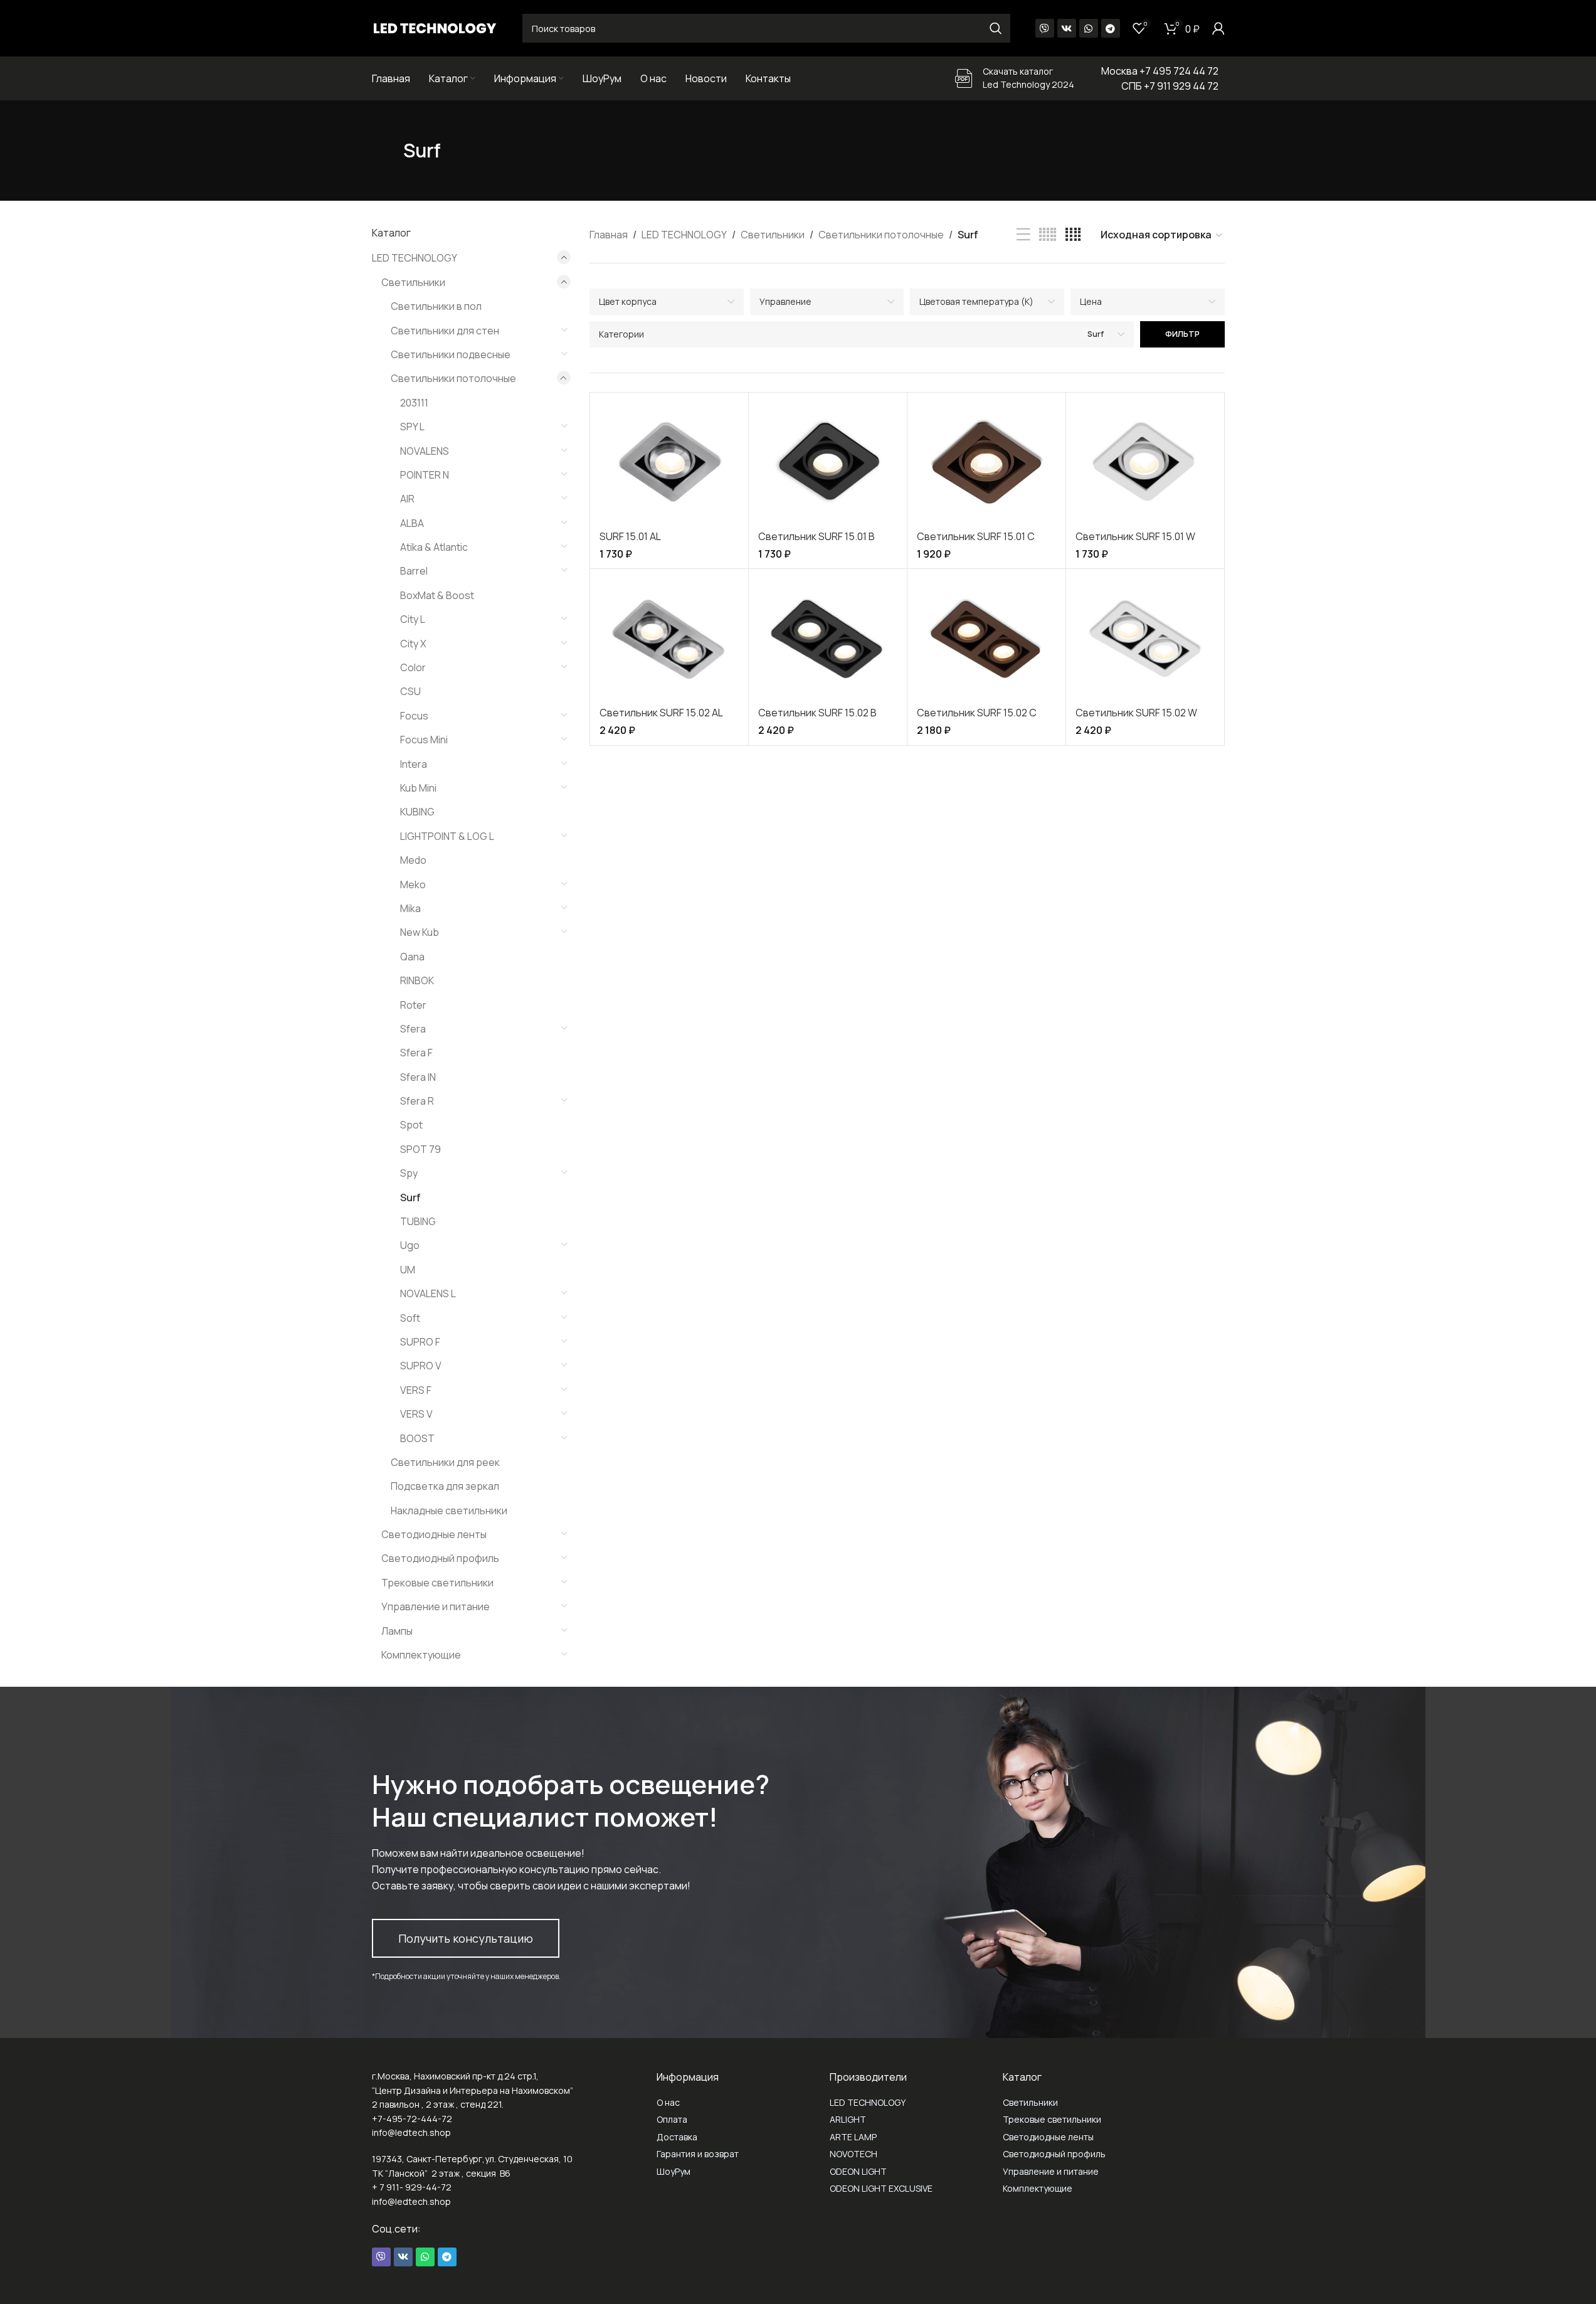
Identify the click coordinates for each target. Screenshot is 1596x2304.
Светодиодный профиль (440, 1558)
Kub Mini (418, 788)
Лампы (397, 1631)
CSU (410, 691)
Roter (413, 1005)
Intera (414, 764)
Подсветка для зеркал (445, 1486)
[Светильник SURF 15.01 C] (986, 463)
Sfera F (416, 1053)
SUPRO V (421, 1366)
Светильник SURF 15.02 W (1136, 713)
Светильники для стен (445, 331)
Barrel (414, 571)
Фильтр (1182, 334)
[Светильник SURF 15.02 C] (986, 639)
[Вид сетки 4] (1073, 235)
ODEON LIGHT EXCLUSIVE (881, 2188)
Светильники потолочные (453, 378)
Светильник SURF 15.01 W (1135, 536)
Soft (410, 1318)
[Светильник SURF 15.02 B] (828, 639)
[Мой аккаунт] (1218, 28)
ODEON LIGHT (858, 2171)
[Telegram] (1111, 28)
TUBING (418, 1221)
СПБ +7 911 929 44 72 (1170, 86)
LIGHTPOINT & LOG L (447, 836)
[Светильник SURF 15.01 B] (828, 463)
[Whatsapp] (1089, 28)
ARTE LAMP (853, 2137)
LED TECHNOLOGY (415, 258)
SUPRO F (420, 1342)
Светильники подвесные (451, 354)
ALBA (412, 523)
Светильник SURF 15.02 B (817, 713)
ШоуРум (674, 2171)
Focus (414, 716)
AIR (407, 499)
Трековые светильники (437, 1583)
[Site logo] (435, 27)
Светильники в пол (436, 306)
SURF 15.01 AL (630, 536)
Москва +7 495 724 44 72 (1160, 71)
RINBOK (417, 980)
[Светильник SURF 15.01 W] (1145, 463)
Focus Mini (424, 740)
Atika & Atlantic (434, 547)
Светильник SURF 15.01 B (816, 536)
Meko (413, 884)
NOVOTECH (853, 2154)
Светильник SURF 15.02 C (977, 713)
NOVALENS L (428, 1293)
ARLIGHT (848, 2119)
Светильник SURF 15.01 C (976, 536)
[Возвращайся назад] (388, 151)
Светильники (413, 282)
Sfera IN (418, 1077)
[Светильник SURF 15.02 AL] (669, 639)
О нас (668, 2102)
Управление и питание (436, 1606)
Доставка (677, 2137)
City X (413, 644)
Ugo (410, 1245)
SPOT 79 (420, 1149)
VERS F (416, 1390)
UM (408, 1270)
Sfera (413, 1029)
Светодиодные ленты (434, 1534)
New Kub (420, 932)
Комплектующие (421, 1655)
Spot (411, 1125)
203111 (414, 403)
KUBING (417, 812)
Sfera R (417, 1101)
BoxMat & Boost (437, 595)
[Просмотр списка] (1023, 235)
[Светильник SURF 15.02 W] (1145, 639)
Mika (410, 908)
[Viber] (1045, 28)
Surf (410, 1197)
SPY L (412, 427)
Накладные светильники (449, 1510)
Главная (609, 235)
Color (413, 667)
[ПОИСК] (996, 28)
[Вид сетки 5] (1048, 235)
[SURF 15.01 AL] (669, 463)
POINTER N (425, 475)
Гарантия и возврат (698, 2154)
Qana (412, 957)
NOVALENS (425, 451)
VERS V (416, 1414)
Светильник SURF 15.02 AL (661, 713)
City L (413, 619)
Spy (409, 1173)
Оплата (672, 2119)
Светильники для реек (445, 1462)
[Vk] (1067, 28)
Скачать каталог (1018, 71)
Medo (413, 860)
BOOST (417, 1438)
